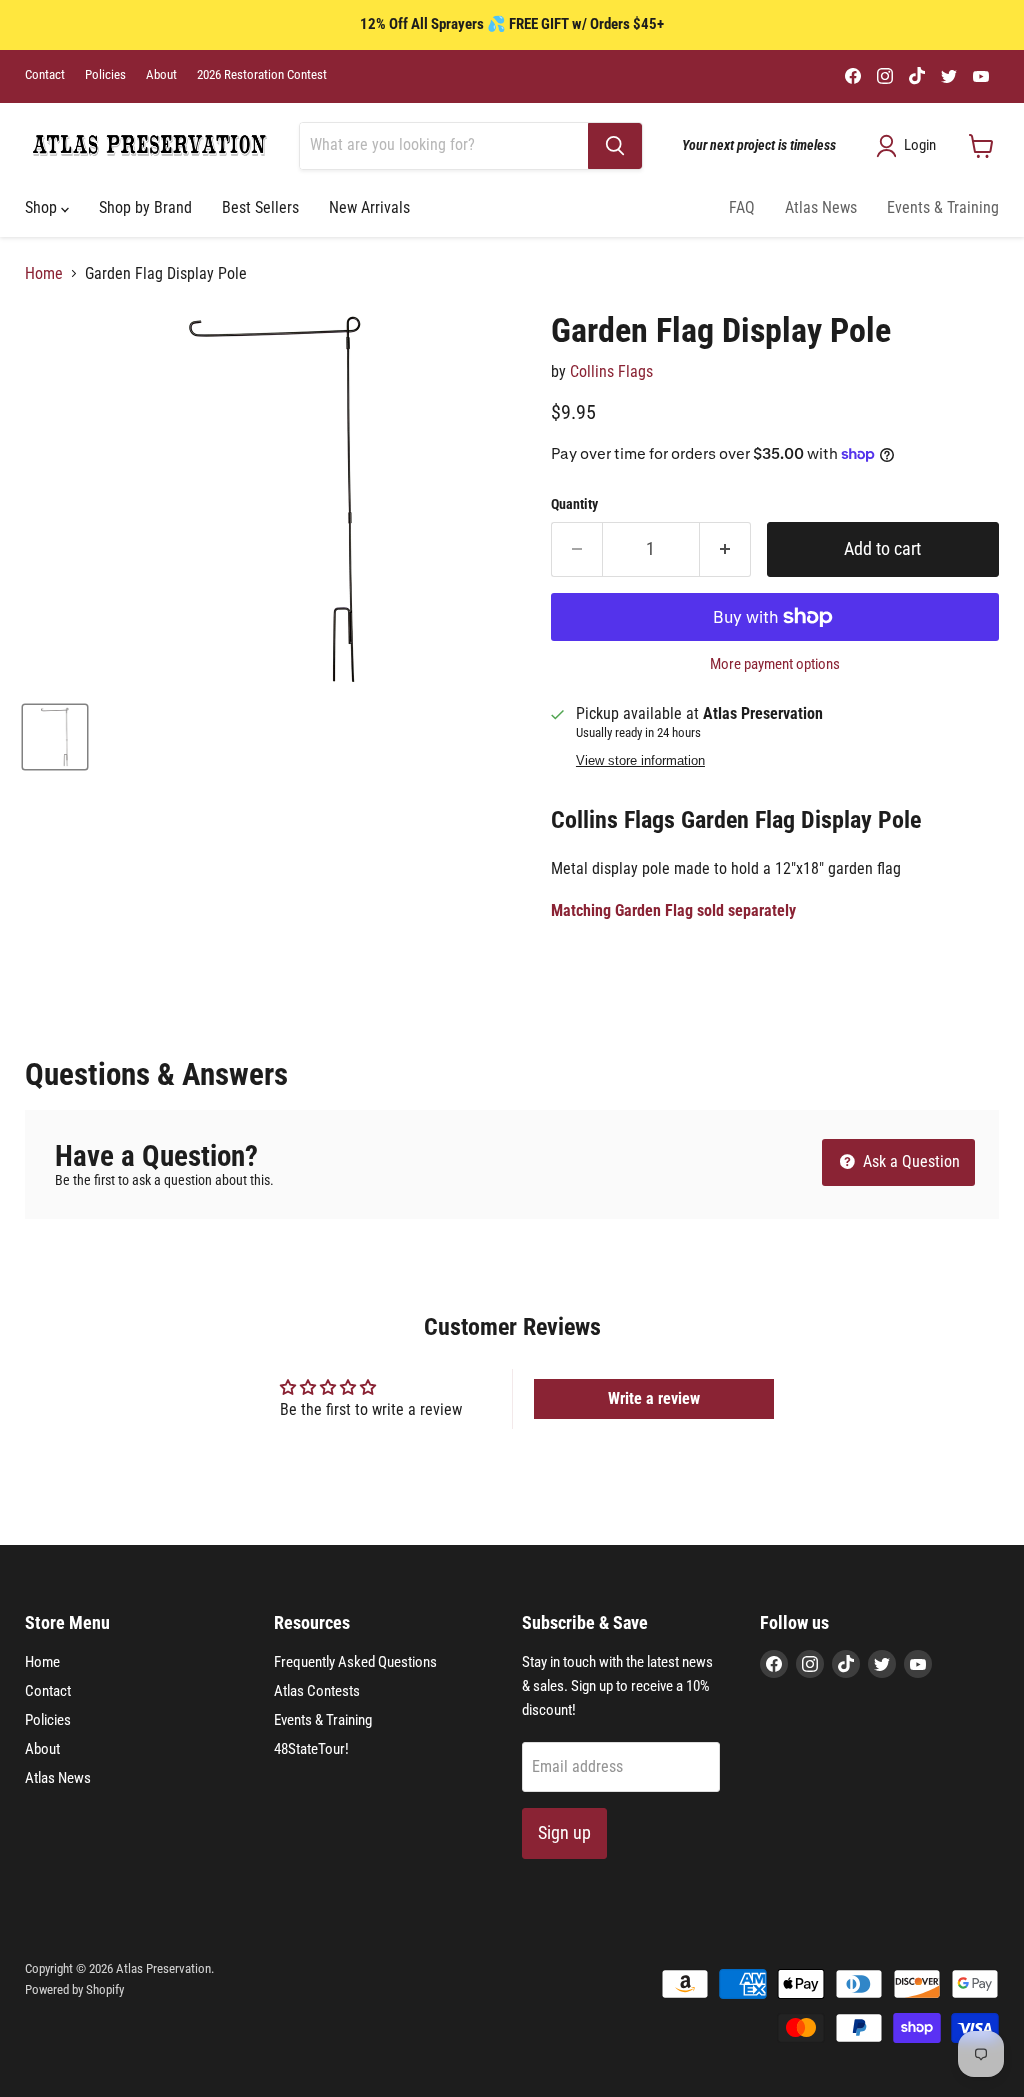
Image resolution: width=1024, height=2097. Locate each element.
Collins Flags (611, 371)
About (161, 75)
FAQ (742, 207)
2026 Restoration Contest (262, 75)
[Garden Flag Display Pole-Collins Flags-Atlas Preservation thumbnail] (55, 737)
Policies (105, 75)
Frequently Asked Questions (355, 1662)
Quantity (574, 504)
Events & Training (943, 207)
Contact (45, 75)
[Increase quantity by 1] (725, 549)
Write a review (654, 1398)
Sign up (564, 1832)
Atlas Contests (317, 1691)
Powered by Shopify (74, 1989)
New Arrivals (369, 207)
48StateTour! (311, 1749)
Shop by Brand (145, 207)
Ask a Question (909, 1161)
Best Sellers (260, 207)
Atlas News (821, 207)
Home (44, 274)
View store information (640, 761)
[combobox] (444, 146)
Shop (43, 207)
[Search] (615, 146)
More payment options (775, 664)
